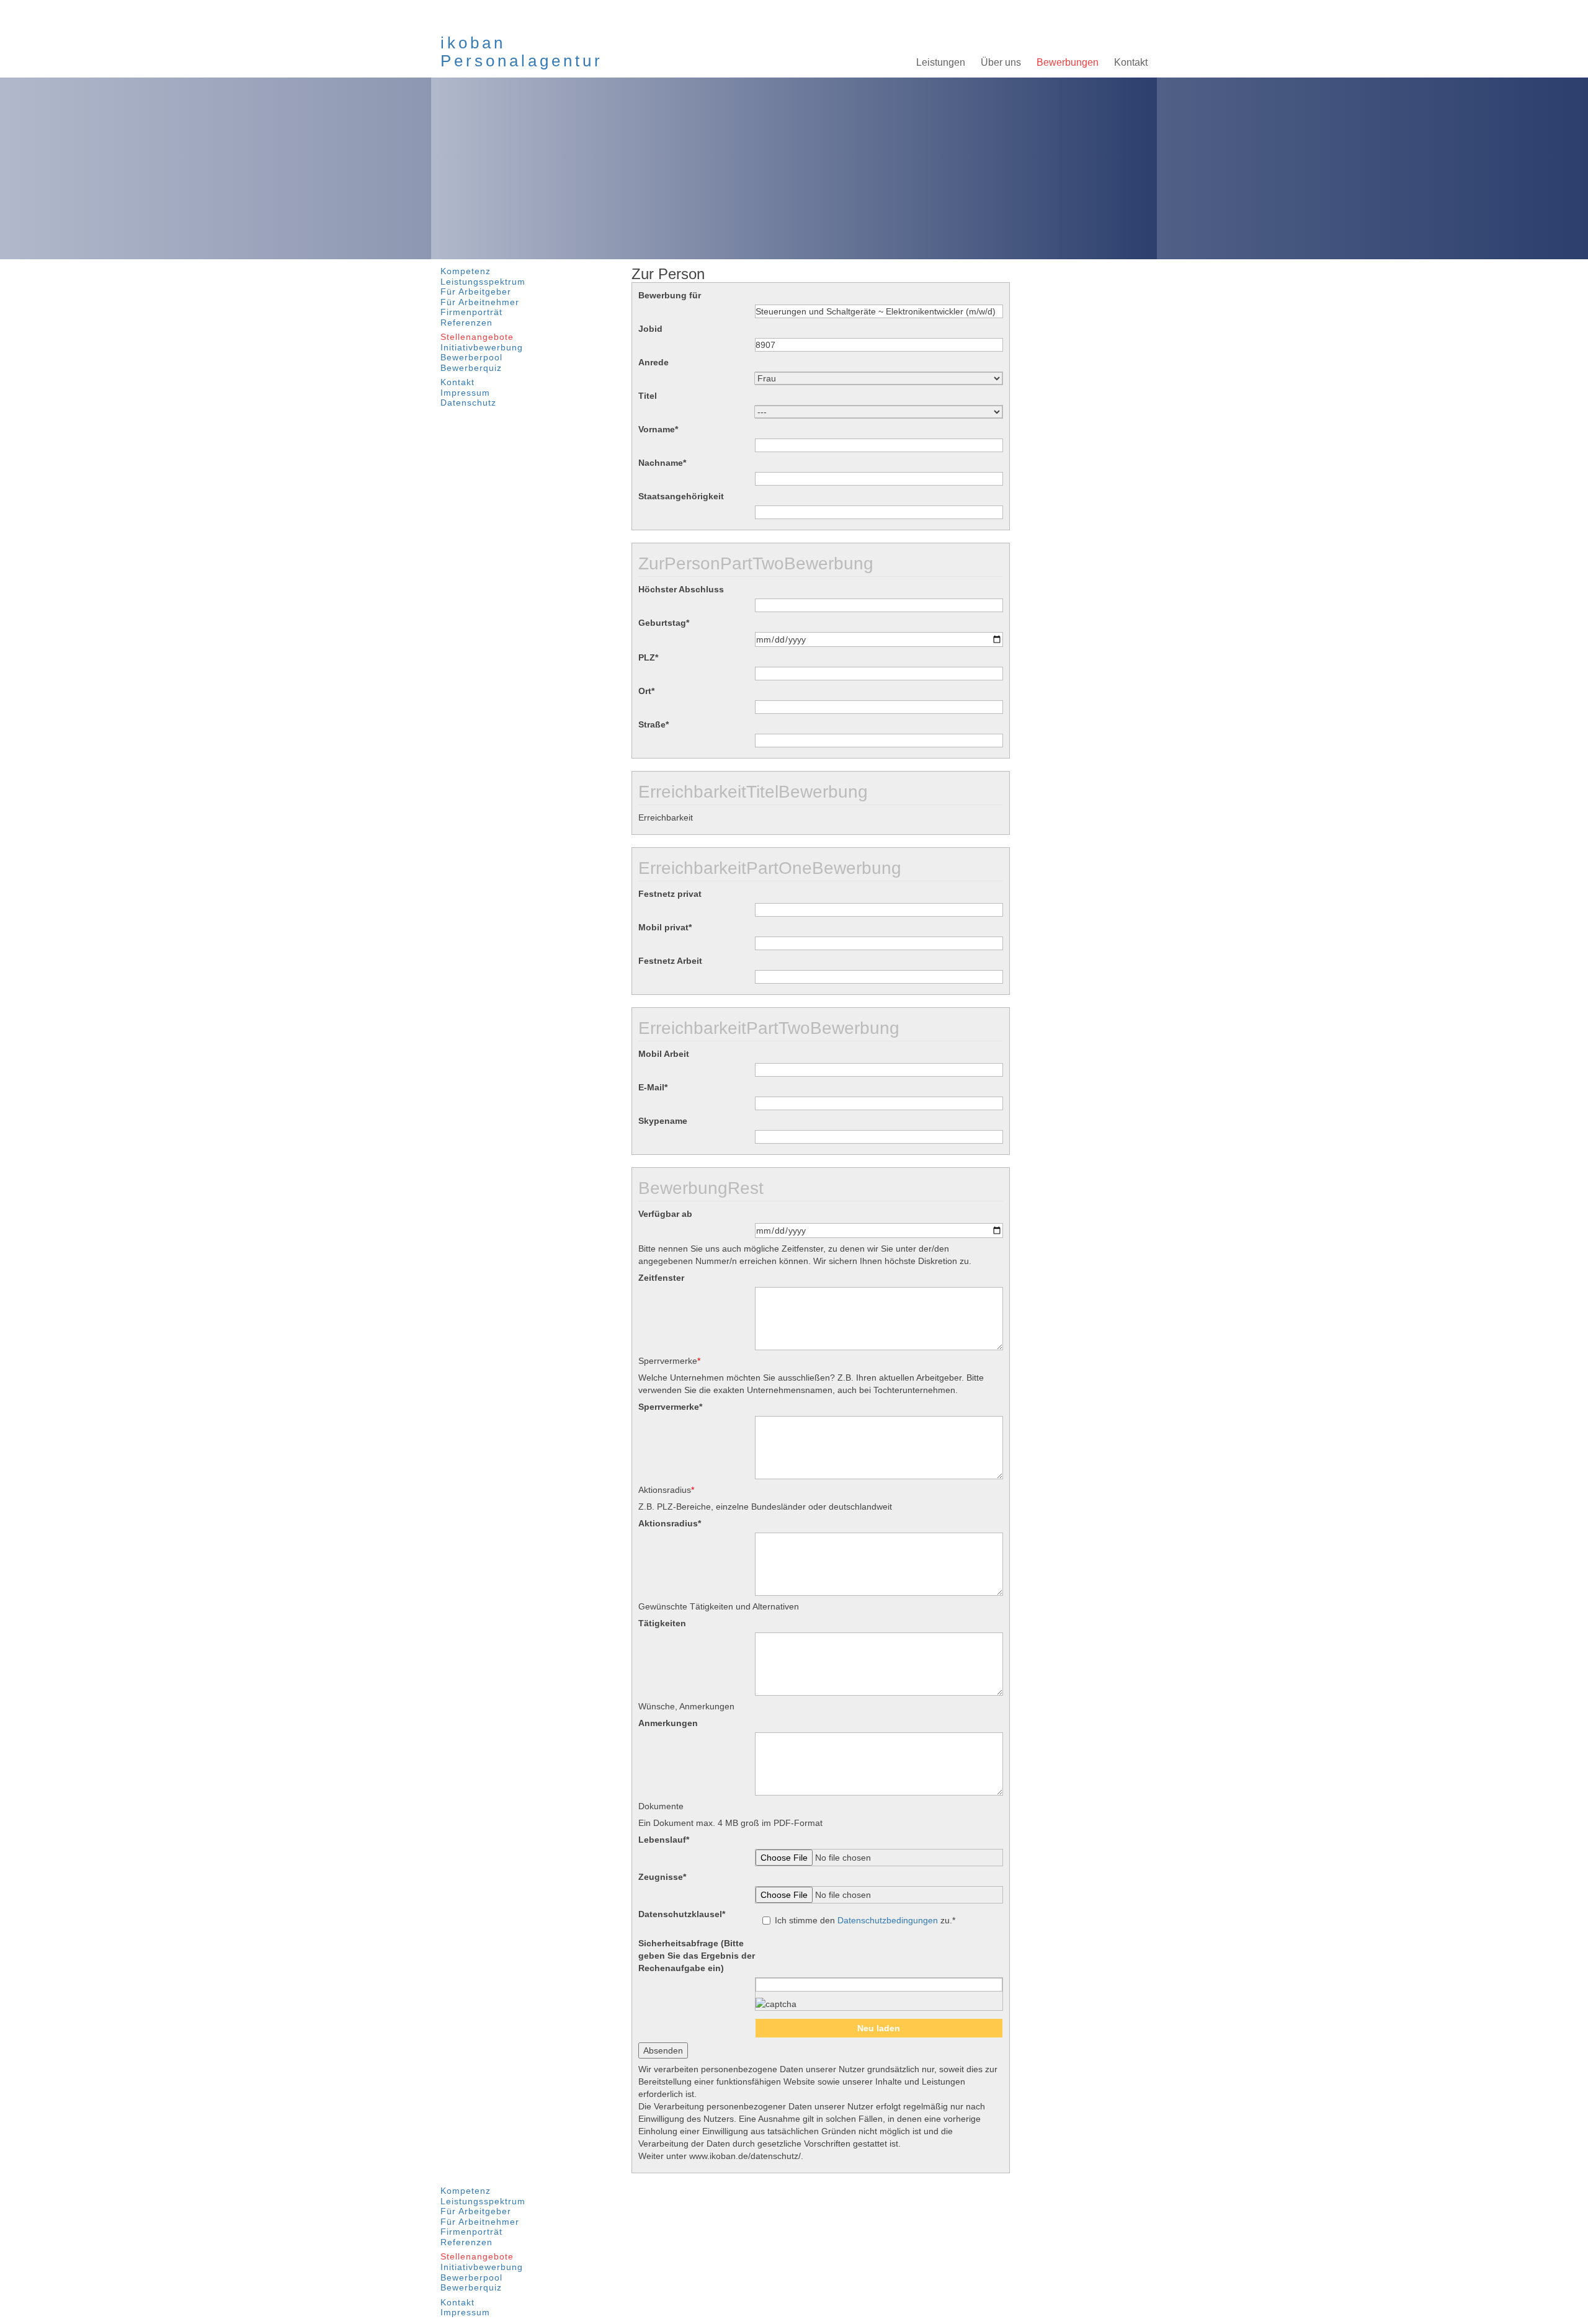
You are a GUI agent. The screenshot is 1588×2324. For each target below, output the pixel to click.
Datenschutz (468, 403)
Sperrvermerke (670, 1407)
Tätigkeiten (662, 1623)
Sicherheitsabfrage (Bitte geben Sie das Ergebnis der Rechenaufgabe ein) (697, 1956)
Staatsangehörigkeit (681, 496)
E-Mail (653, 1087)
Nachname (662, 463)
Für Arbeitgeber (476, 292)
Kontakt (457, 382)
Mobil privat (665, 927)
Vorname (658, 429)
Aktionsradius (670, 1523)
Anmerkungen (668, 1723)
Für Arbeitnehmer (480, 302)
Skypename (663, 1121)
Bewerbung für (670, 295)
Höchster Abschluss (681, 589)
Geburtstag (664, 623)
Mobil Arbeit (664, 1054)
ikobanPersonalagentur (522, 52)
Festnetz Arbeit (670, 961)
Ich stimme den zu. (865, 1920)
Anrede (653, 362)
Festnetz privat (670, 894)
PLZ (648, 657)
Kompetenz (466, 271)
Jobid (650, 329)
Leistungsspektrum (483, 282)
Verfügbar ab (665, 1214)
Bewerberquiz (471, 368)
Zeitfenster (661, 1278)
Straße (653, 724)
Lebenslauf (664, 1840)
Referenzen (466, 323)
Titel (648, 396)
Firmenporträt (471, 312)
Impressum (465, 393)
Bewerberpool (471, 358)
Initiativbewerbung (482, 348)
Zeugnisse (662, 1877)
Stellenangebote (477, 337)
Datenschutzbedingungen (888, 1920)
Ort (646, 691)
